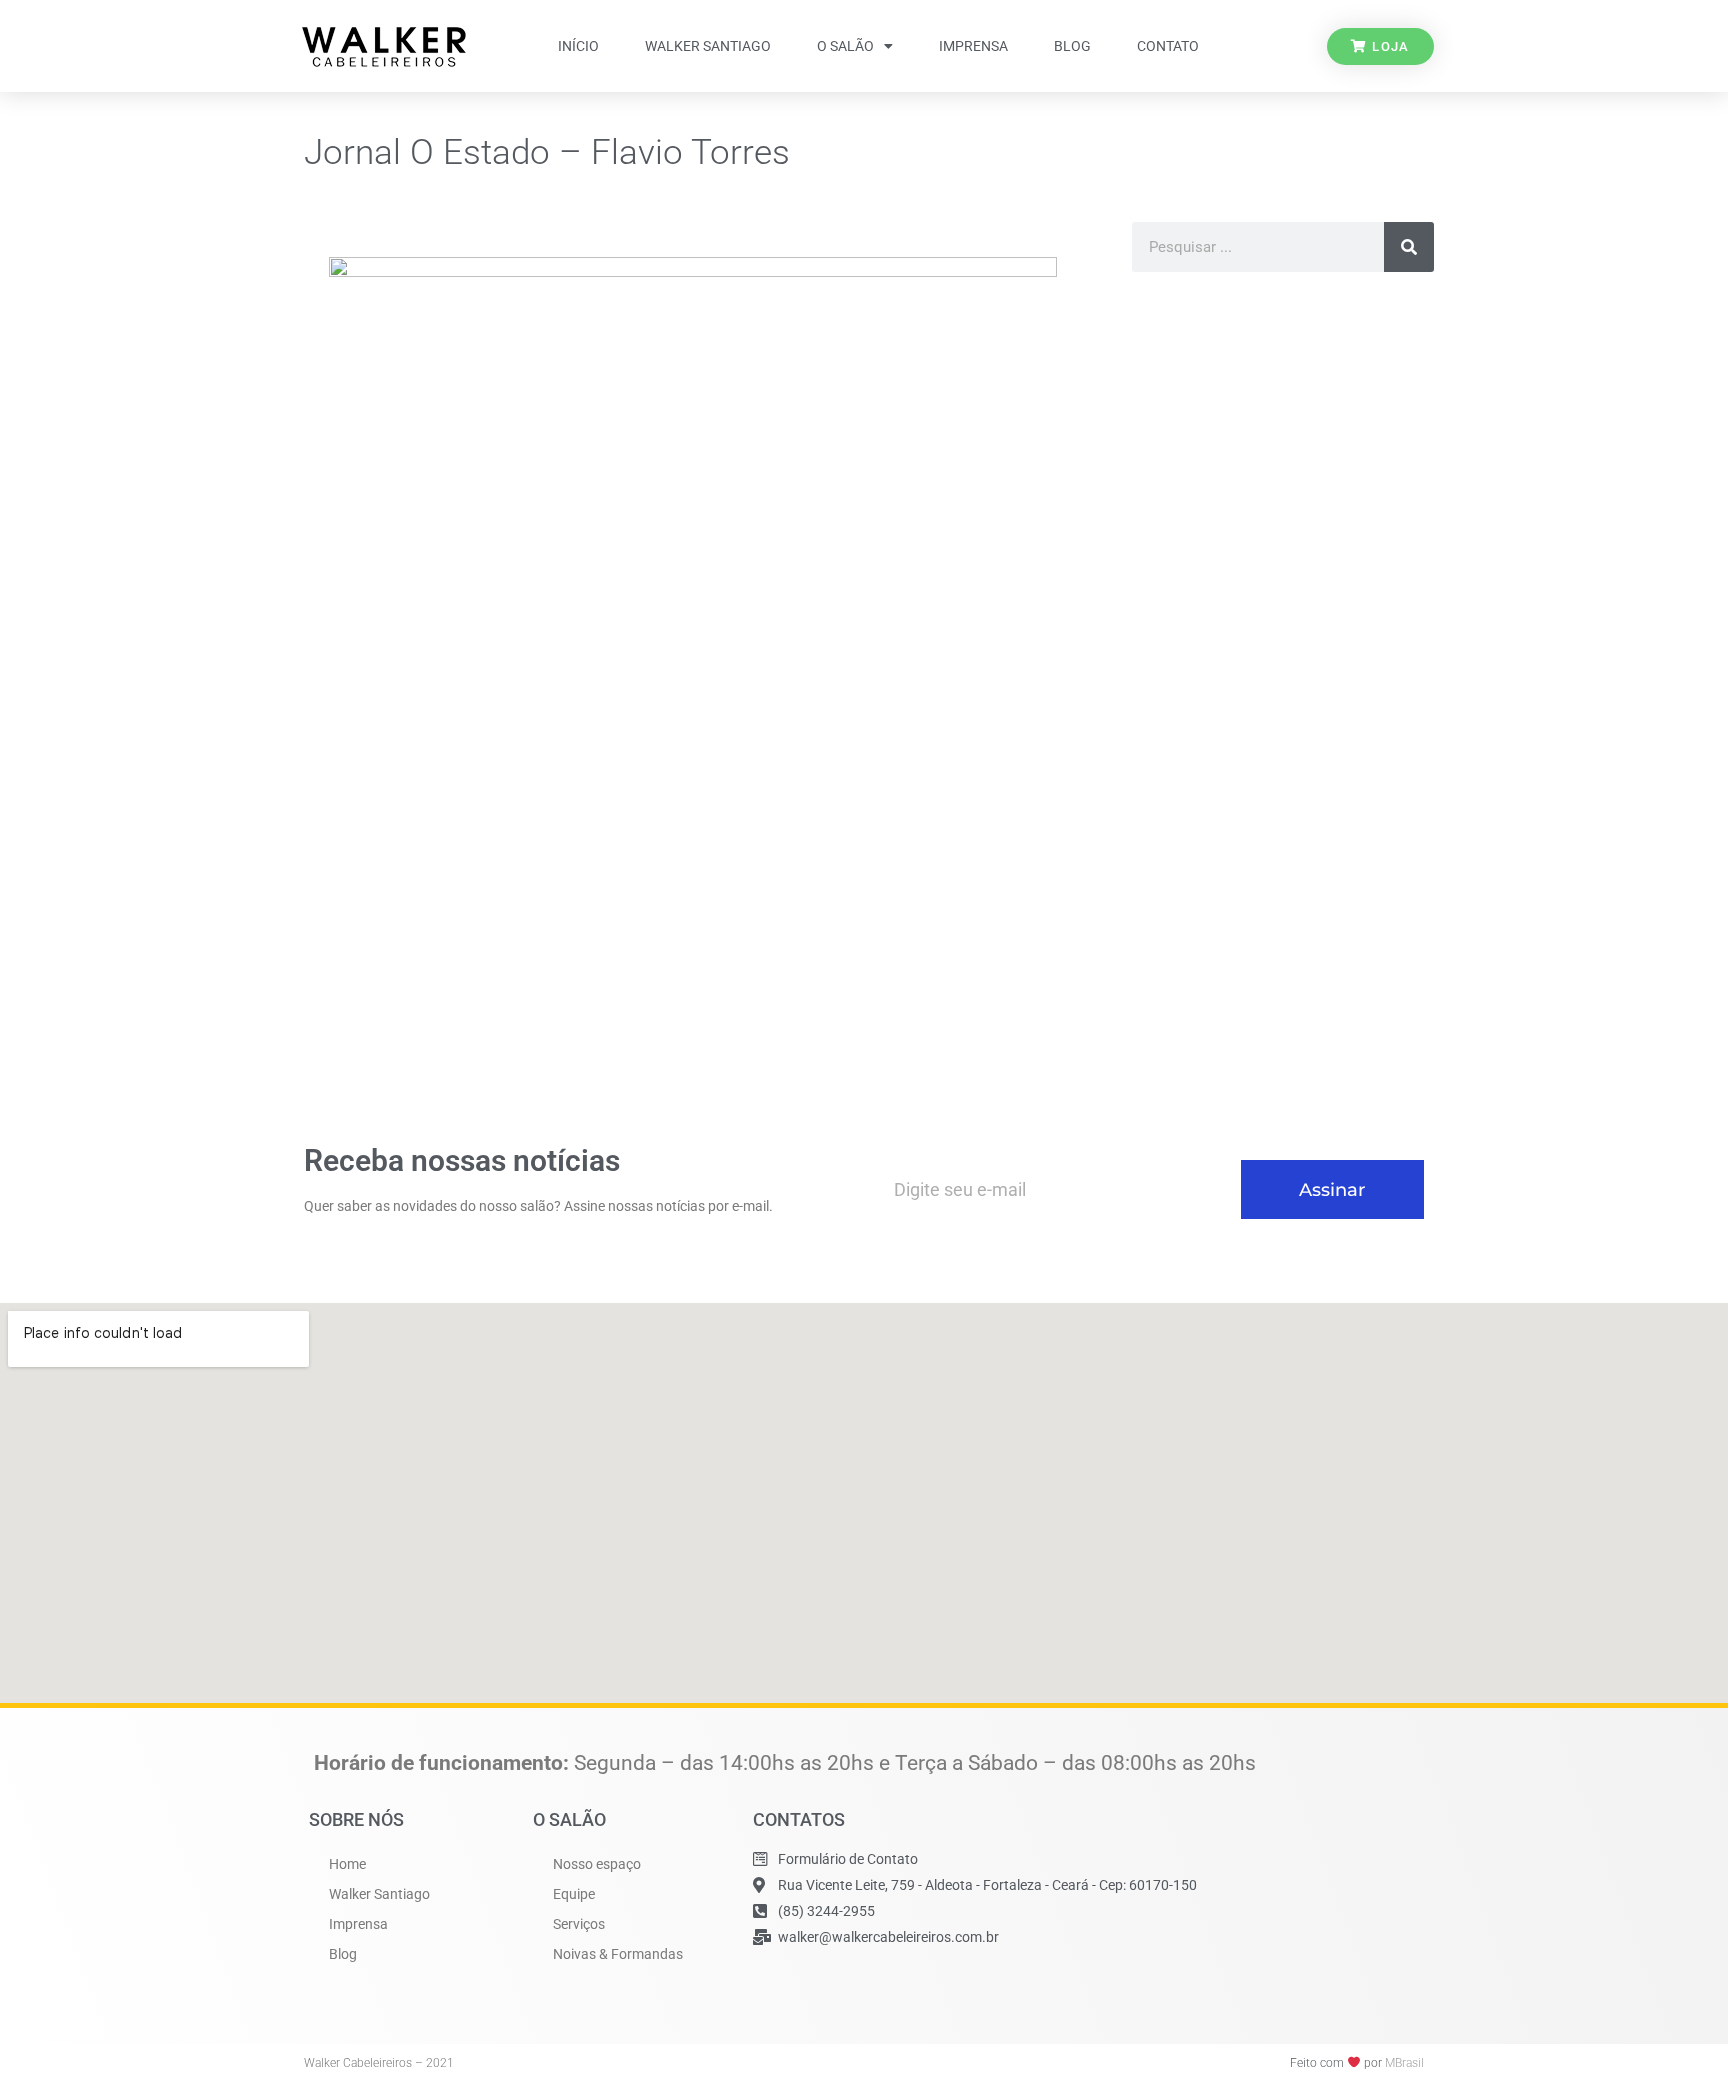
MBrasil (1404, 2063)
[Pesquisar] (1409, 247)
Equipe (574, 1894)
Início (578, 46)
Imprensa (973, 46)
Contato (1168, 46)
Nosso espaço (597, 1864)
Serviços (579, 1924)
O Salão (845, 46)
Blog (1072, 46)
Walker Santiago (708, 46)
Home (347, 1864)
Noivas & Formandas (618, 1954)
